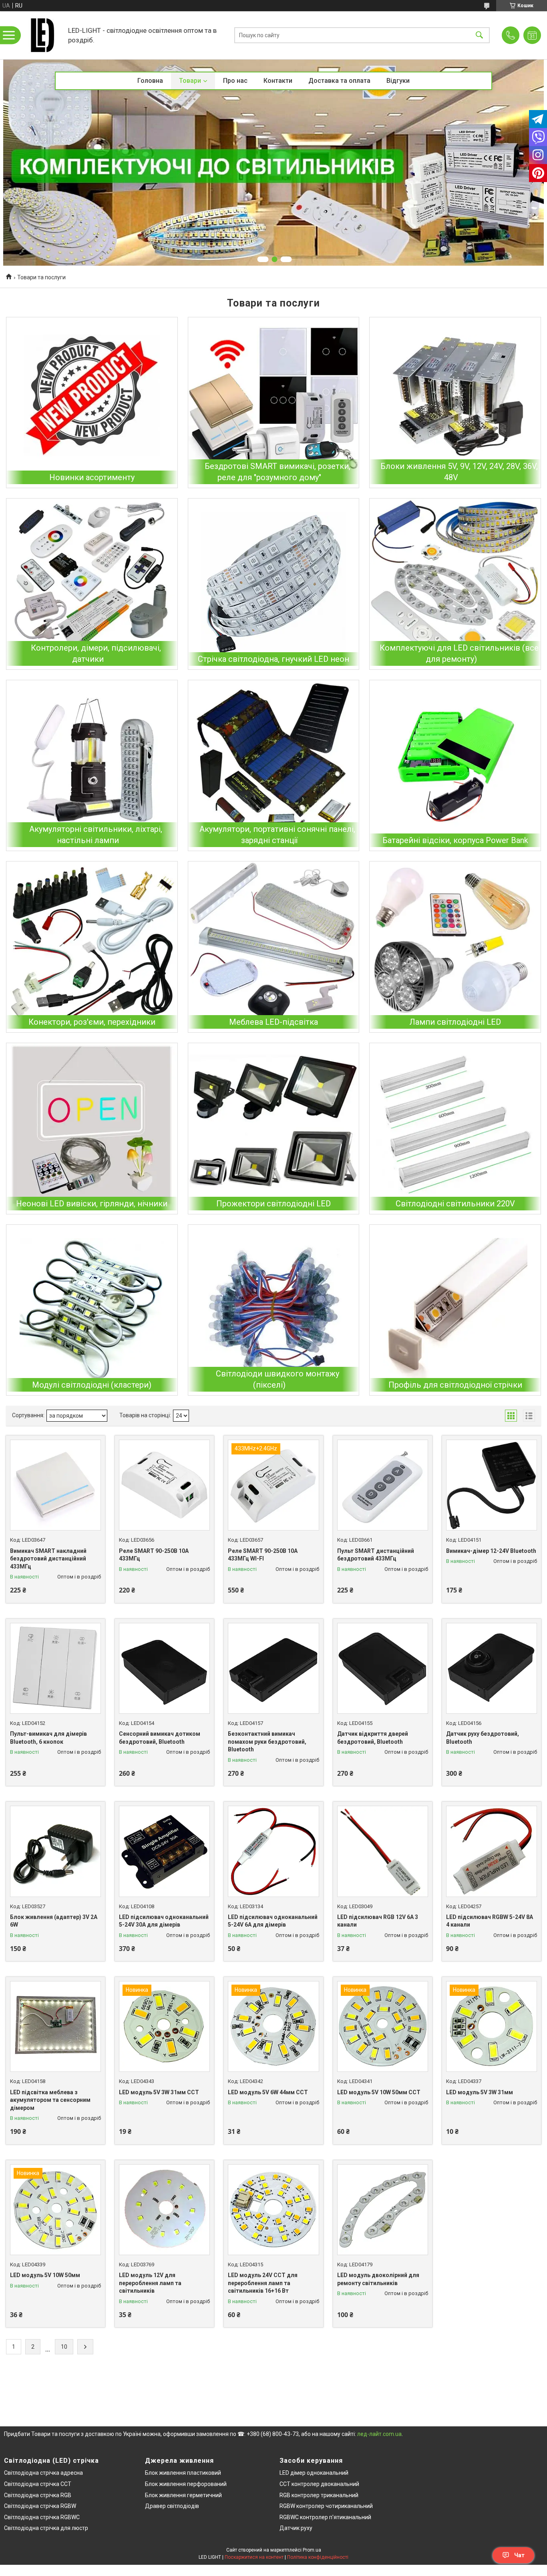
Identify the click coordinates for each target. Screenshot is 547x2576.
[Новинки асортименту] (92, 403)
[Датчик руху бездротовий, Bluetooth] (492, 1668)
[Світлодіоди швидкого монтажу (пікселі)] (274, 1310)
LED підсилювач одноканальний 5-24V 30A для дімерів (164, 1921)
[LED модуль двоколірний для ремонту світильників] (383, 2210)
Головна (150, 81)
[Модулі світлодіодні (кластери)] (92, 1310)
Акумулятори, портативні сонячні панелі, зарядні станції (277, 835)
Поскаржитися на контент (254, 2557)
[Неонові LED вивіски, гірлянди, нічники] (92, 1129)
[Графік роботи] (532, 35)
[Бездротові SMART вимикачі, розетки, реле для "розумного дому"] (274, 403)
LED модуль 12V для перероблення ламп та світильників (150, 2283)
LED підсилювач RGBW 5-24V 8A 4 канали (490, 1921)
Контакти (278, 81)
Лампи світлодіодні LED (455, 1022)
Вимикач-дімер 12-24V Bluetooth (491, 1551)
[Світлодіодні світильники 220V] (455, 1129)
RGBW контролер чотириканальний (326, 2506)
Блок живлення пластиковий (183, 2473)
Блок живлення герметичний (183, 2495)
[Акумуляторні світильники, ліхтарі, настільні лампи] (92, 766)
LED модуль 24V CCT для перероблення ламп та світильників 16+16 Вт (263, 2283)
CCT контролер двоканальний (319, 2484)
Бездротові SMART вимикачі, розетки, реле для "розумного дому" (278, 472)
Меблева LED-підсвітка (273, 1022)
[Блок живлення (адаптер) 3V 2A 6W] (55, 1851)
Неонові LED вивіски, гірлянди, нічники (92, 1204)
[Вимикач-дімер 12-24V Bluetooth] (492, 1485)
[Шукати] (479, 35)
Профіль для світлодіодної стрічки (455, 1385)
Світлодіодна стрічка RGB (38, 2495)
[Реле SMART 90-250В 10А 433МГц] (164, 1485)
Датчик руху (296, 2528)
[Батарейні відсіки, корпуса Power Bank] (455, 766)
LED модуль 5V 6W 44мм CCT (268, 2092)
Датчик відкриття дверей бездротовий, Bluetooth (373, 1738)
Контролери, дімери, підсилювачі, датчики (96, 653)
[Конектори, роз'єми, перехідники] (92, 947)
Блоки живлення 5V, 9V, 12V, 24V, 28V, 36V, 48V (459, 472)
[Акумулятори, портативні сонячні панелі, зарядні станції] (274, 766)
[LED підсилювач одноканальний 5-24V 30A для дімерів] (164, 1851)
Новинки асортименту (92, 477)
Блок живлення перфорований (186, 2484)
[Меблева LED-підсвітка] (274, 947)
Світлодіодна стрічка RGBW (40, 2506)
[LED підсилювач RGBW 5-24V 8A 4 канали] (492, 1851)
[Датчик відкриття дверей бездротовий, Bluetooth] (383, 1668)
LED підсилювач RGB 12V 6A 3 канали (378, 1921)
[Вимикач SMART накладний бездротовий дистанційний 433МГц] (55, 1485)
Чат (519, 2555)
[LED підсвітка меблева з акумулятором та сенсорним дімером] (55, 2026)
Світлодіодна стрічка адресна (43, 2473)
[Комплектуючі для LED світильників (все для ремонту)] (455, 584)
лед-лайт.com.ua (379, 2434)
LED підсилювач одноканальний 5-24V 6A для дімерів (273, 1921)
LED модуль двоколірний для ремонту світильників (378, 2279)
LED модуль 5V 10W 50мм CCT (379, 2092)
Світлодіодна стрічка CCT (38, 2484)
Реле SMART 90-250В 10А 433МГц (154, 1555)
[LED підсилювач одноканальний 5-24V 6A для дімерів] (273, 1851)
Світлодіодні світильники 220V (455, 1204)
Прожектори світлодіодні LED (273, 1204)
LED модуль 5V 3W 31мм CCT (159, 2092)
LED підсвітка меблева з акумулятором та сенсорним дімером (50, 2100)
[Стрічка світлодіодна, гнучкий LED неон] (274, 584)
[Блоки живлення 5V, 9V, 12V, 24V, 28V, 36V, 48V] (455, 403)
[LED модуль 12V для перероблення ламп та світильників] (164, 2210)
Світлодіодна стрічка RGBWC (42, 2517)
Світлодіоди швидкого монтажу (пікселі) (278, 1379)
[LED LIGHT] (42, 35)
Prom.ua (312, 2550)
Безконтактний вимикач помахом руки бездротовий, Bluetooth (267, 1742)
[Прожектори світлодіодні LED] (274, 1129)
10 (64, 2347)
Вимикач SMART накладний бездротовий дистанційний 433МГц (48, 1559)
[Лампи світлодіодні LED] (455, 947)
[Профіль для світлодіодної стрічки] (455, 1310)
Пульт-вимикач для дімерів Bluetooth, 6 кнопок (48, 1738)
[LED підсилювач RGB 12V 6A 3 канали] (383, 1851)
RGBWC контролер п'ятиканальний (325, 2517)
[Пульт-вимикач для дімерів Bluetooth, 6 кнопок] (55, 1668)
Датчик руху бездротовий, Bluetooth (483, 1738)
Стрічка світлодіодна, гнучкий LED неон (273, 659)
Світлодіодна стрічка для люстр (46, 2528)
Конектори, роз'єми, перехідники (92, 1022)
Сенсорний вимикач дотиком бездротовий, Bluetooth (160, 1738)
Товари (190, 81)
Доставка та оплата (339, 81)
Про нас (235, 81)
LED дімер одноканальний (314, 2473)
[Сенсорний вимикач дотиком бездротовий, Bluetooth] (164, 1668)
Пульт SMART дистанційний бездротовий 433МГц (376, 1555)
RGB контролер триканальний (319, 2495)
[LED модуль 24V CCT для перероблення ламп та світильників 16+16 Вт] (273, 2210)
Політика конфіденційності (318, 2557)
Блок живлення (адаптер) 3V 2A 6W (54, 1921)
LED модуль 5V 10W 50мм (45, 2275)
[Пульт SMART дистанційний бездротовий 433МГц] (383, 1485)
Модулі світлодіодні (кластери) (92, 1385)
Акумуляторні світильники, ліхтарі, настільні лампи (96, 835)
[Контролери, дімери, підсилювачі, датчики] (92, 584)
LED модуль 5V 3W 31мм (480, 2092)
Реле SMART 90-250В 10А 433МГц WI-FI (263, 1555)
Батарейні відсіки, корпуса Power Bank (455, 840)
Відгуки (398, 81)
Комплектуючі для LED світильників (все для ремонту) (459, 653)
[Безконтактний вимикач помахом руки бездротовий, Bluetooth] (273, 1668)
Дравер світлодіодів (172, 2506)
